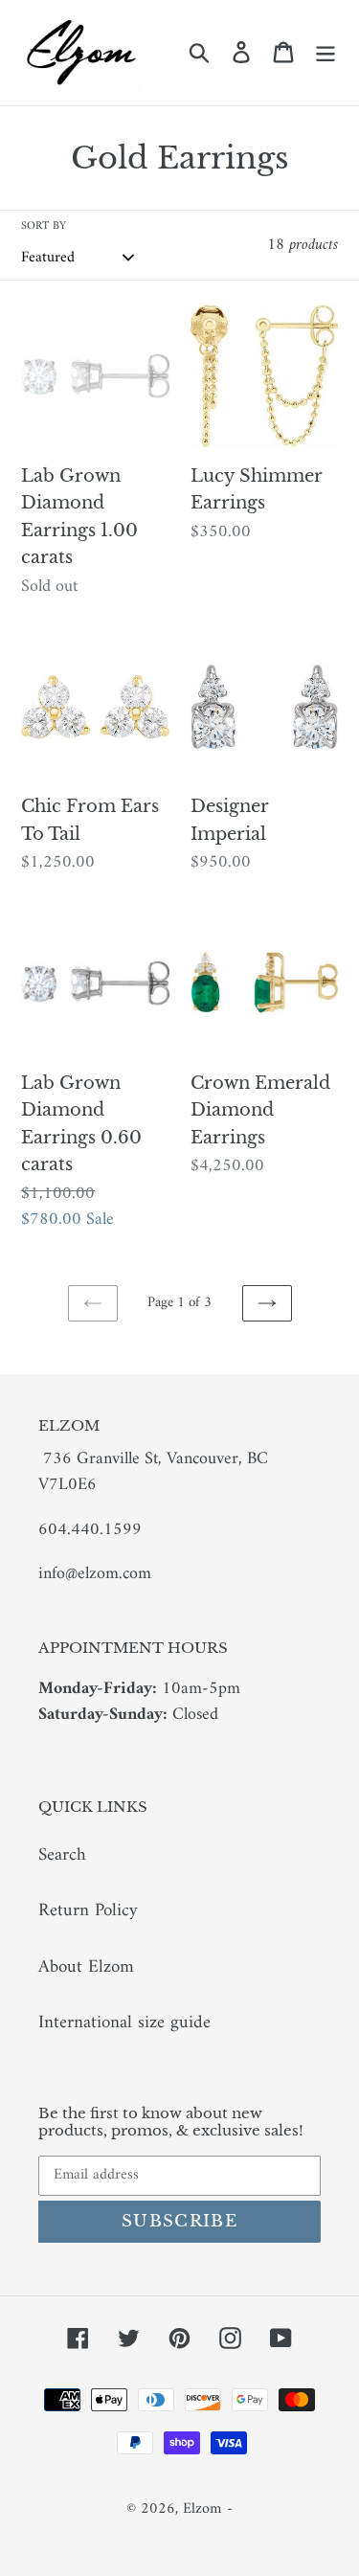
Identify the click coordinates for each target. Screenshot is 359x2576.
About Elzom (86, 1967)
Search (62, 1855)
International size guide (124, 2023)
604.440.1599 (90, 1530)
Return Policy (88, 1911)
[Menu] (325, 53)
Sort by (44, 227)
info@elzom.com (95, 1574)
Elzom (202, 2509)
